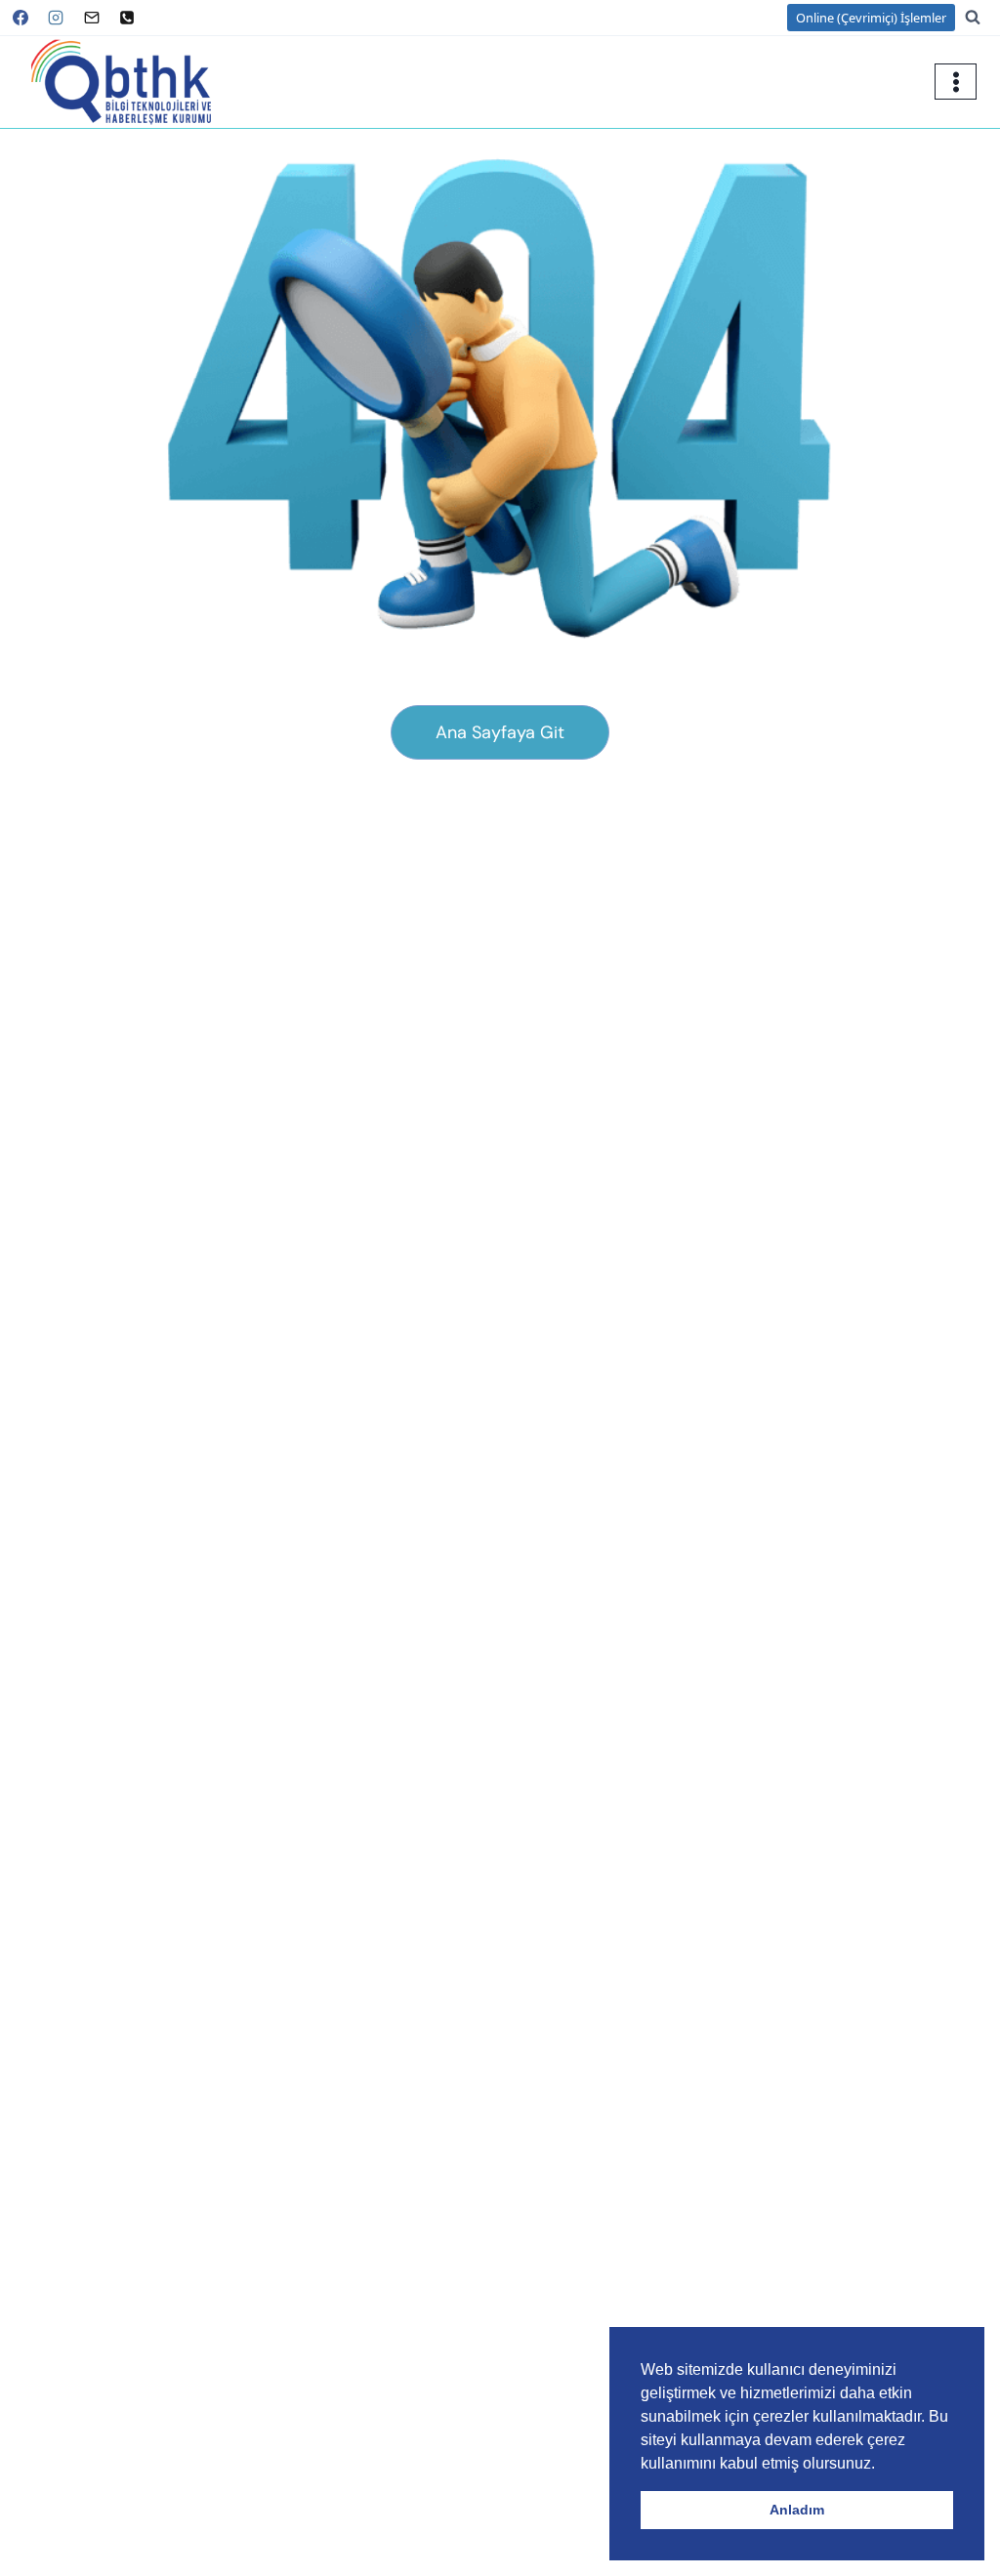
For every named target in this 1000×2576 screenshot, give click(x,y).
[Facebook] (21, 18)
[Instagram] (56, 18)
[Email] (92, 18)
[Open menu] (956, 82)
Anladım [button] (797, 2510)
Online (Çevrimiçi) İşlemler (871, 18)
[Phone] (127, 18)
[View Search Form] (982, 18)
